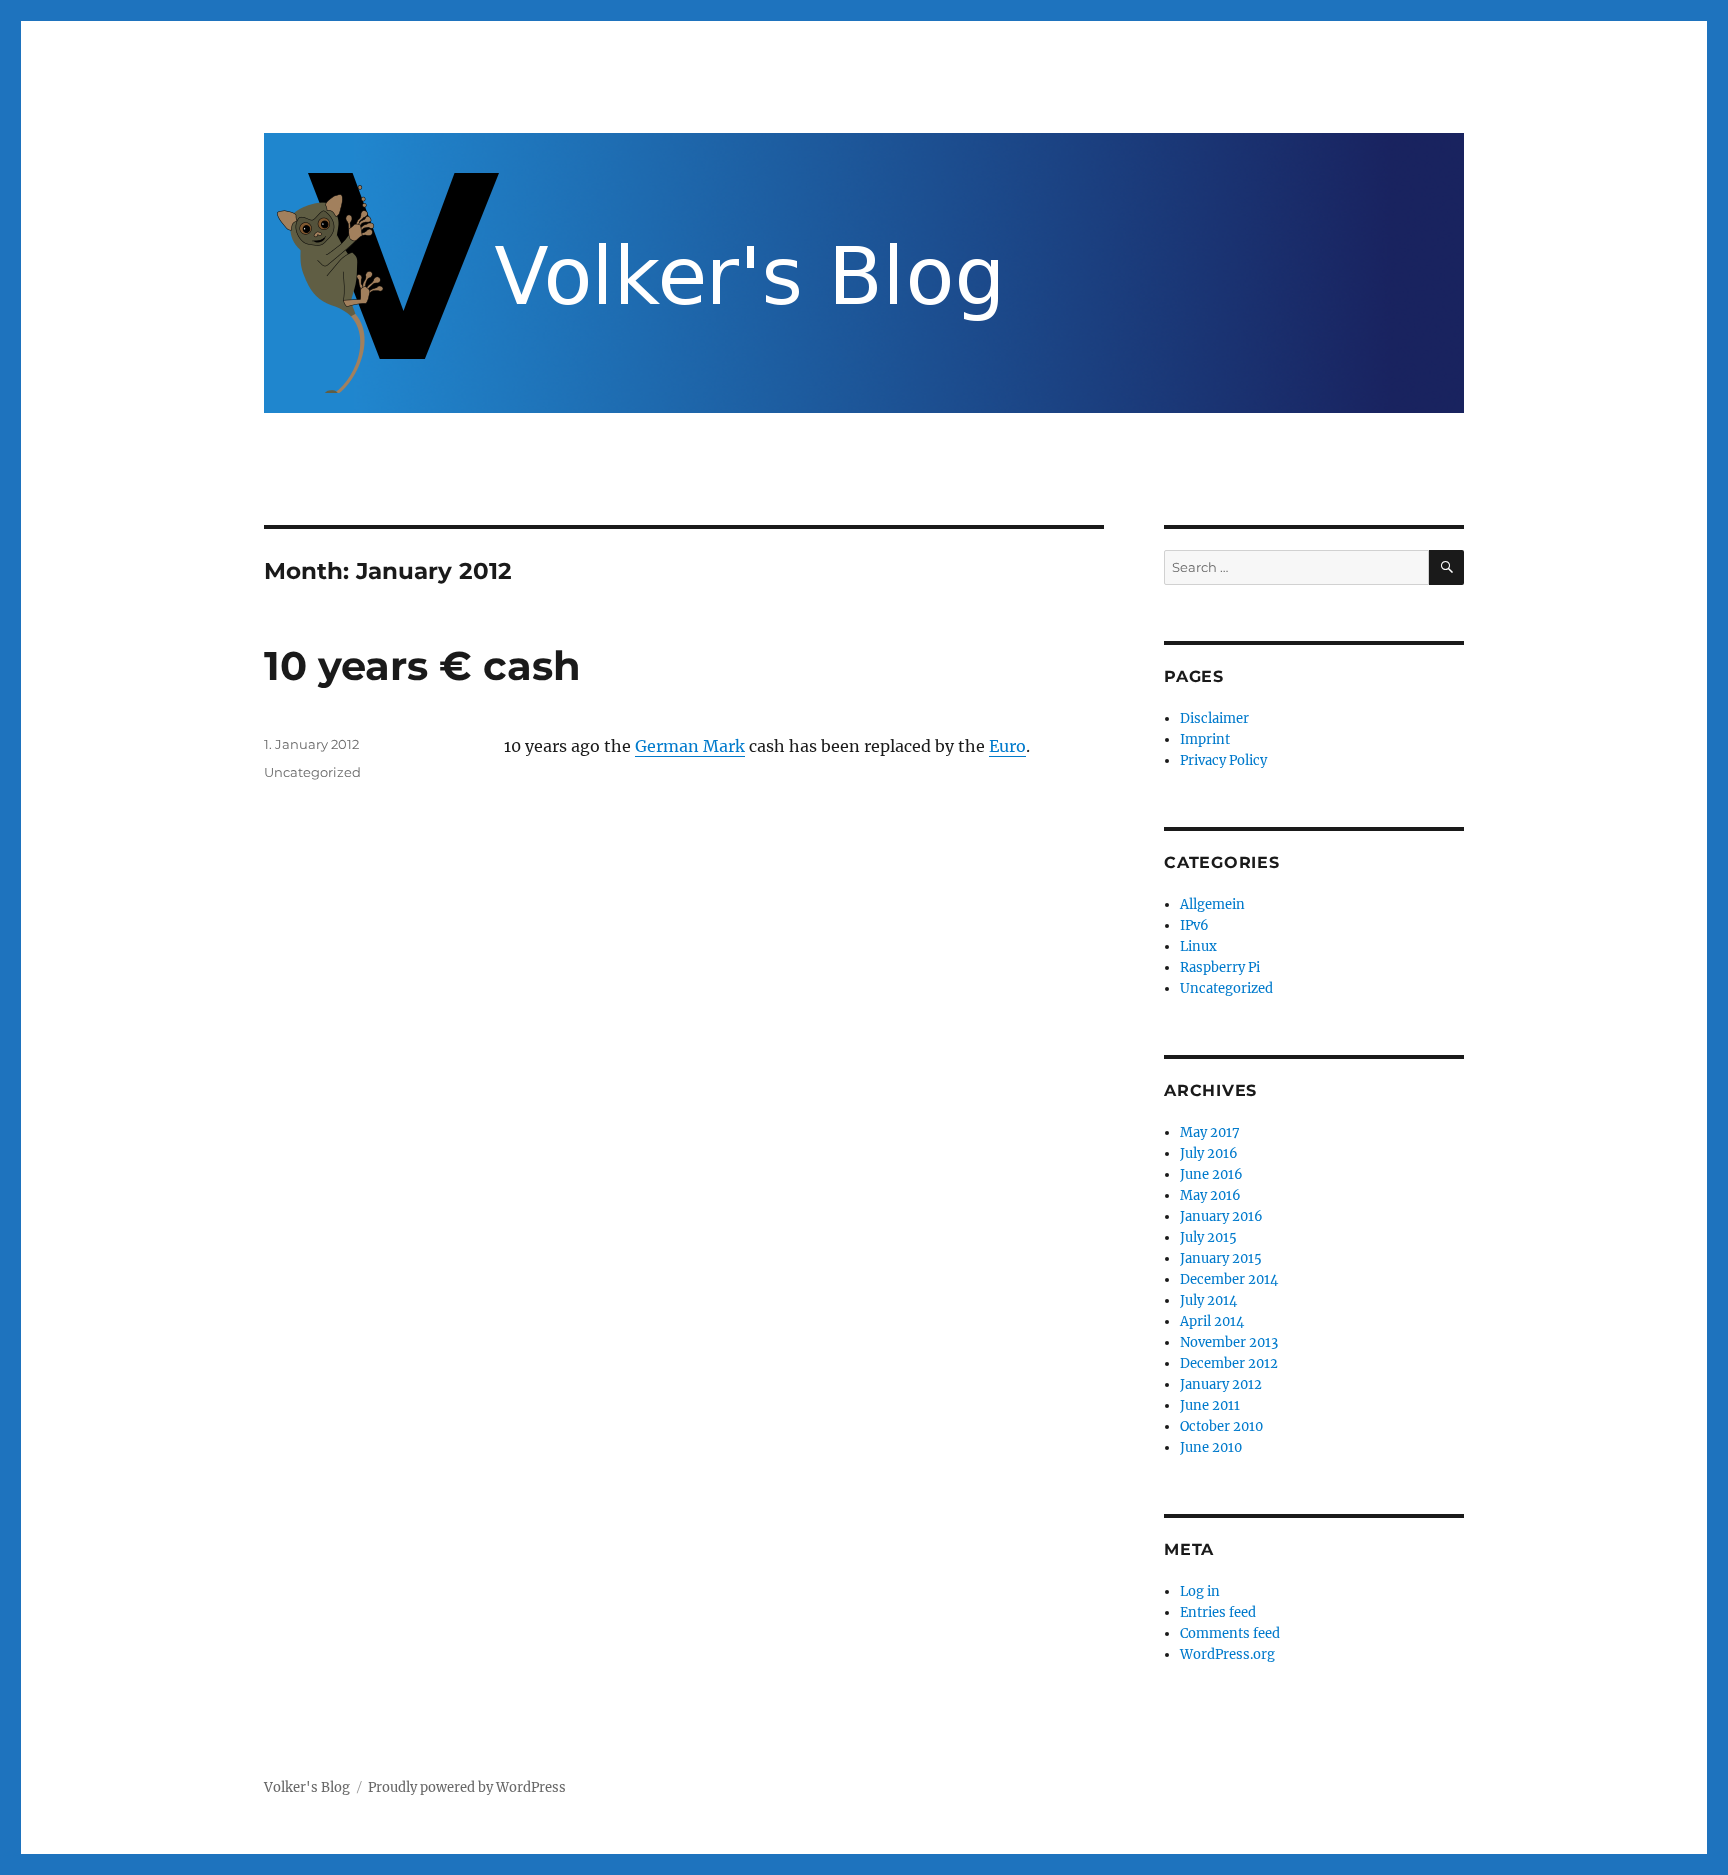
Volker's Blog (307, 1787)
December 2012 (1229, 1363)
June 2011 (1210, 1405)
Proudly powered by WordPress (467, 1787)
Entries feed (1218, 1612)
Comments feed (1230, 1633)
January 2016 (1221, 1216)
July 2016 (1209, 1153)
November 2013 (1229, 1342)
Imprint (1205, 739)
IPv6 (1194, 925)
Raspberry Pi (1220, 967)
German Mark (690, 746)
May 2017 (1210, 1132)
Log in (1200, 1591)
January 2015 (1221, 1258)
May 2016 (1210, 1195)
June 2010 (1211, 1447)
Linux (1198, 946)
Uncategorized (312, 772)
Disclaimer (1214, 718)
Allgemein (1212, 904)
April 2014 (1212, 1321)
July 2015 (1208, 1237)
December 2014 (1229, 1279)
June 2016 (1211, 1174)
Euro (1007, 746)
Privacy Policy (1223, 760)
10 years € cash (422, 665)
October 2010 (1221, 1426)
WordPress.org (1227, 1654)
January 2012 (1221, 1384)
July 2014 (1208, 1300)
